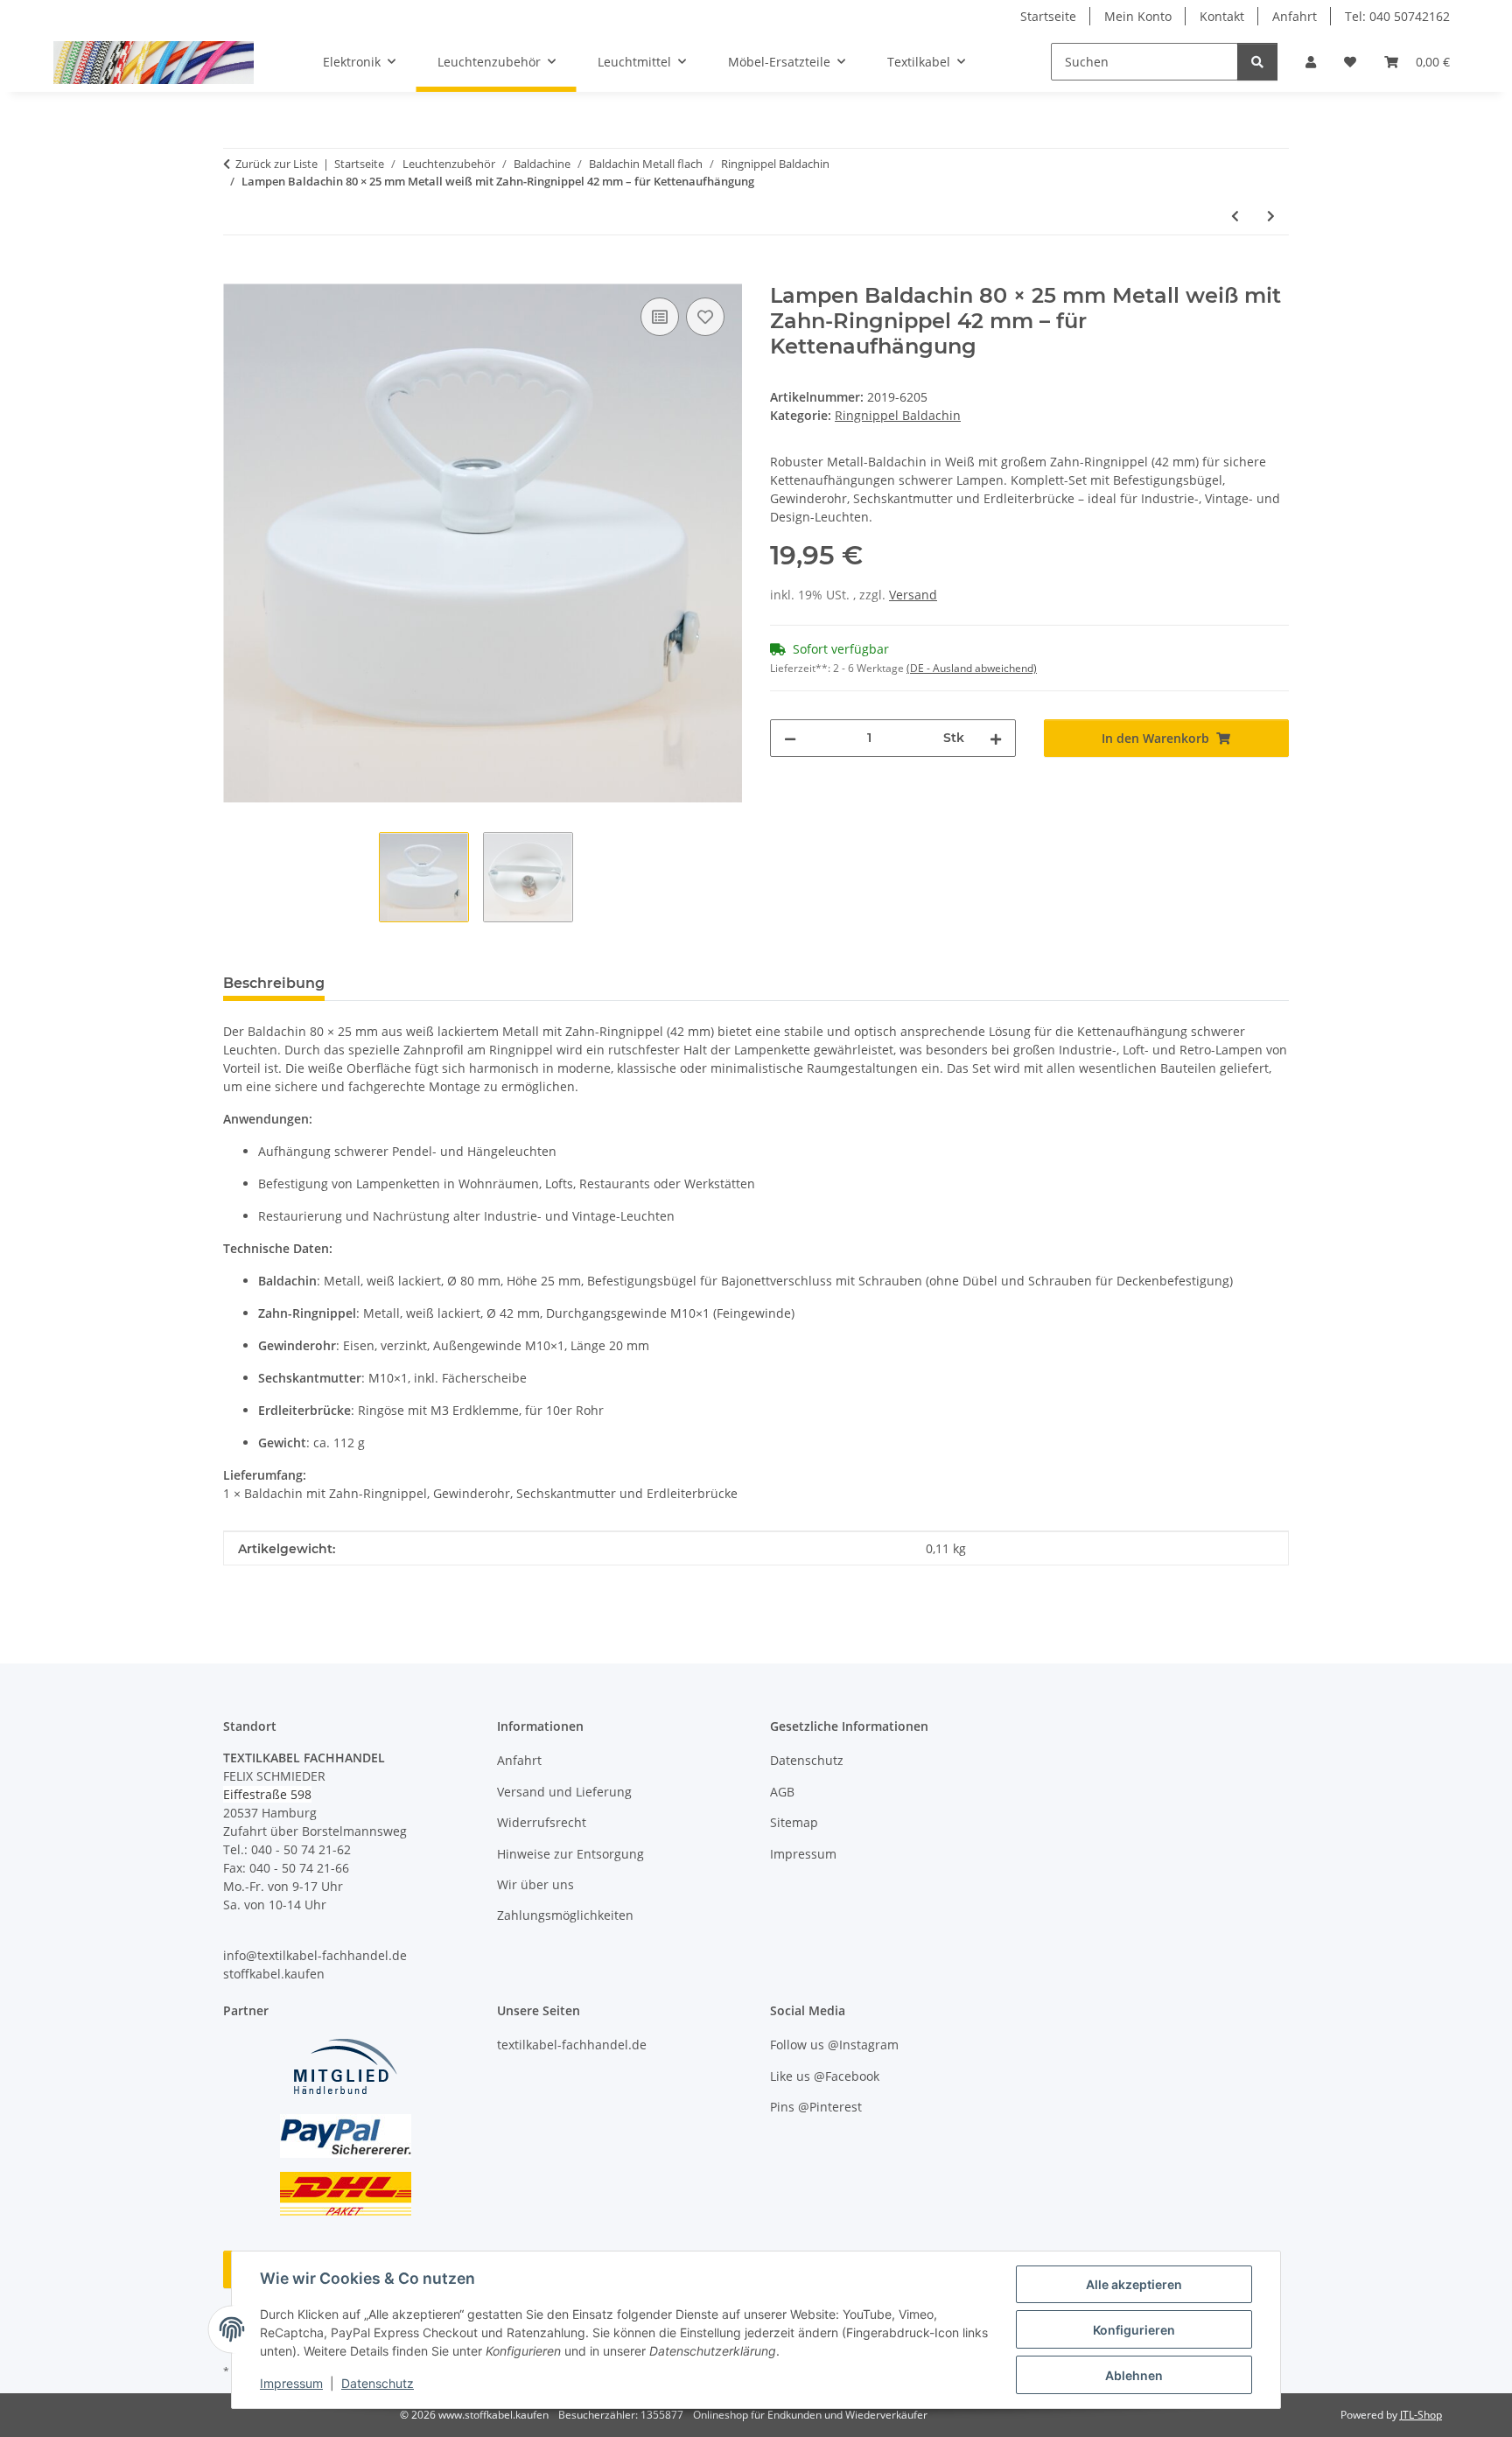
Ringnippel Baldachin (898, 415)
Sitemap (794, 1822)
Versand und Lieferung (564, 1792)
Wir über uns (535, 1884)
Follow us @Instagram (834, 2045)
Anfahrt (1295, 16)
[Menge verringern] (790, 738)
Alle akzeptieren (1134, 2284)
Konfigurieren (1134, 2330)
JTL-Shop (1421, 2415)
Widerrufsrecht (542, 1822)
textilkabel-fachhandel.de (572, 2045)
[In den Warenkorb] (237, 274)
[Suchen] (1257, 62)
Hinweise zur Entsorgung (570, 1854)
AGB (782, 1792)
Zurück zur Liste (276, 164)
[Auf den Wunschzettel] (705, 317)
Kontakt (1222, 16)
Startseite (1048, 16)
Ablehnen (1134, 2375)
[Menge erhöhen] (996, 738)
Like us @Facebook (825, 2076)
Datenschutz (378, 2383)
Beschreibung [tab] (274, 983)
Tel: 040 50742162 (1397, 16)
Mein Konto (1138, 16)
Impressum (291, 2383)
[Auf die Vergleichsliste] (660, 317)
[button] (1311, 62)
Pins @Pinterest (816, 2107)
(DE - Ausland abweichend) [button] (972, 668)
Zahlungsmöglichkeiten (565, 1915)
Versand (913, 595)
